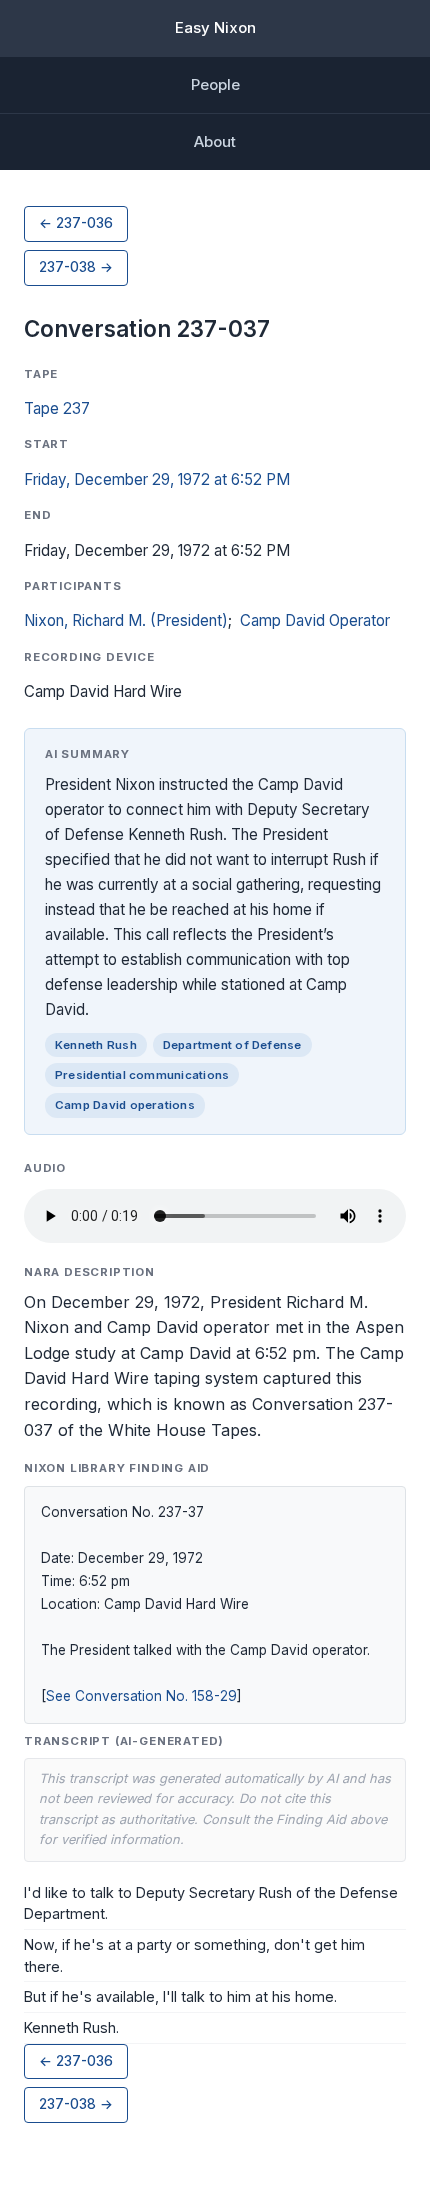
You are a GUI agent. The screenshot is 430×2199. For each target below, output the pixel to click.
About (215, 141)
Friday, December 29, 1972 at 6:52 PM (157, 479)
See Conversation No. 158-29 (141, 1696)
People (215, 84)
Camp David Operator (315, 620)
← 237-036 (76, 223)
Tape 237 (57, 408)
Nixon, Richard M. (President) (126, 620)
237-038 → (76, 267)
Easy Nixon (215, 27)
